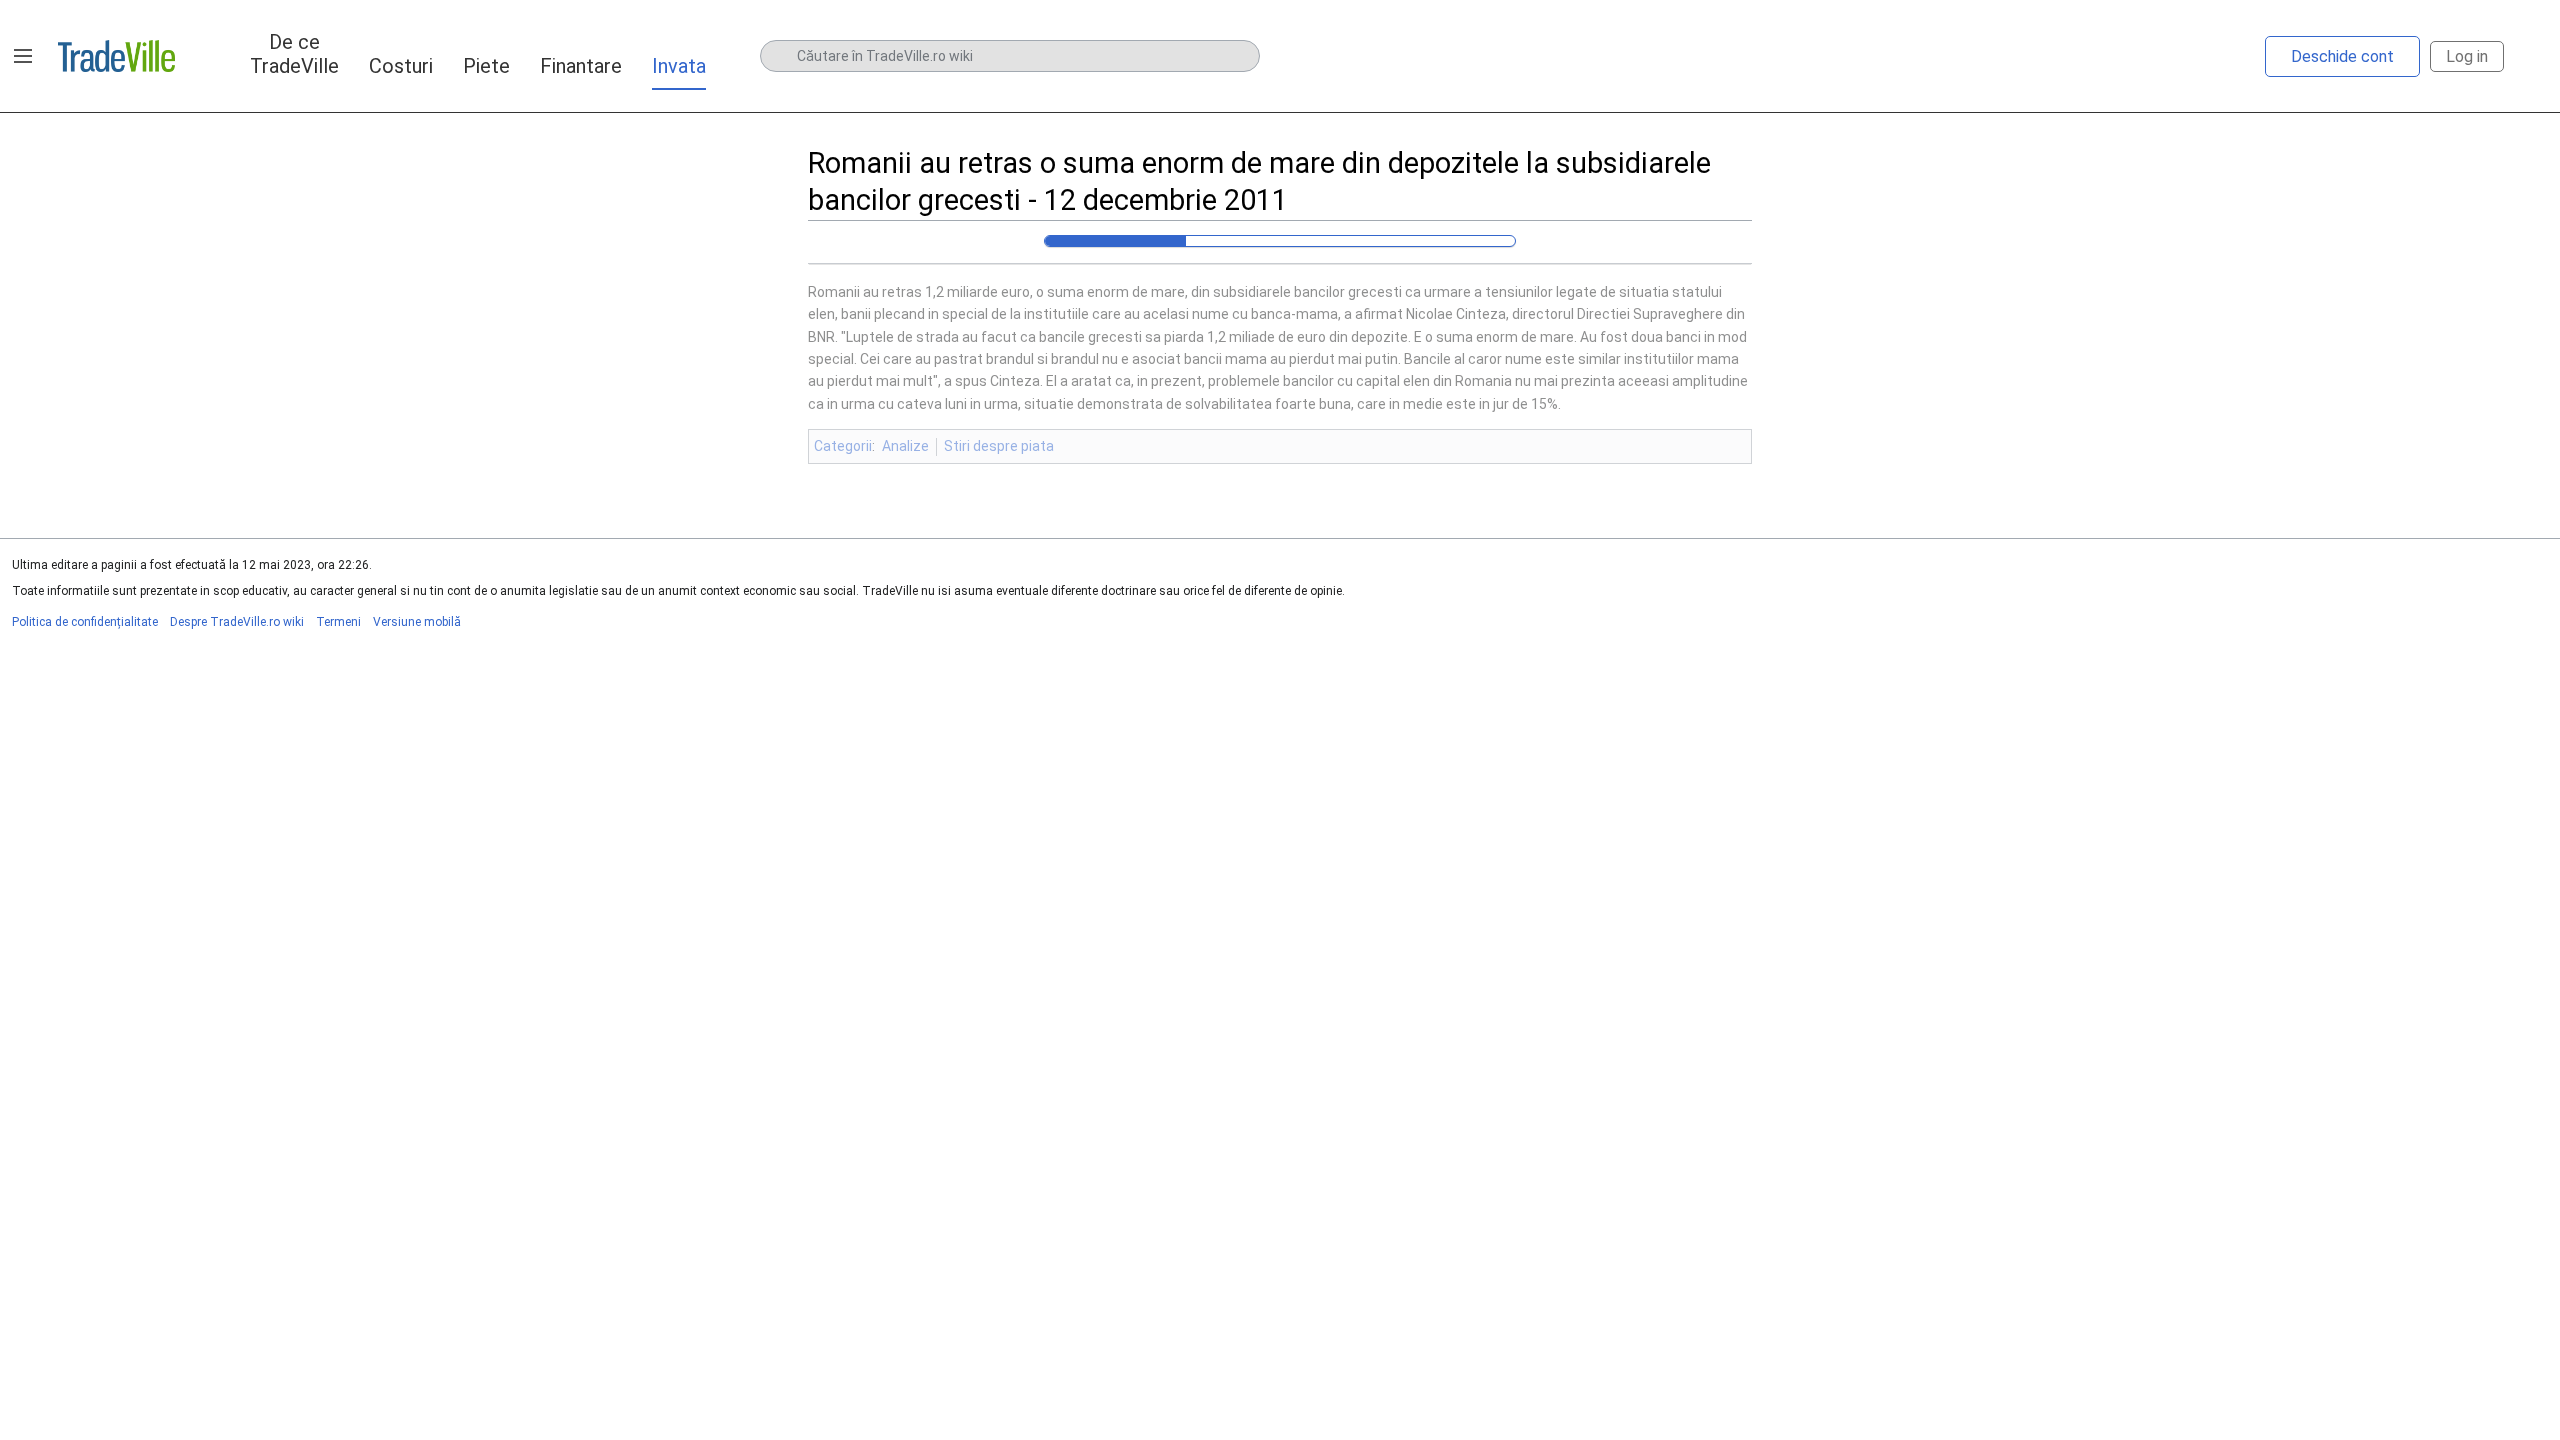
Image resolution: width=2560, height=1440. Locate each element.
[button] (23, 56)
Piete (486, 66)
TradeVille (116, 56)
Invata (679, 66)
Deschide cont (2342, 56)
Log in (2467, 56)
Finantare (581, 66)
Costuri (401, 66)
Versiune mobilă (417, 622)
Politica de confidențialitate (85, 622)
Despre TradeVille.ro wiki (237, 622)
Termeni (338, 622)
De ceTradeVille (294, 54)
